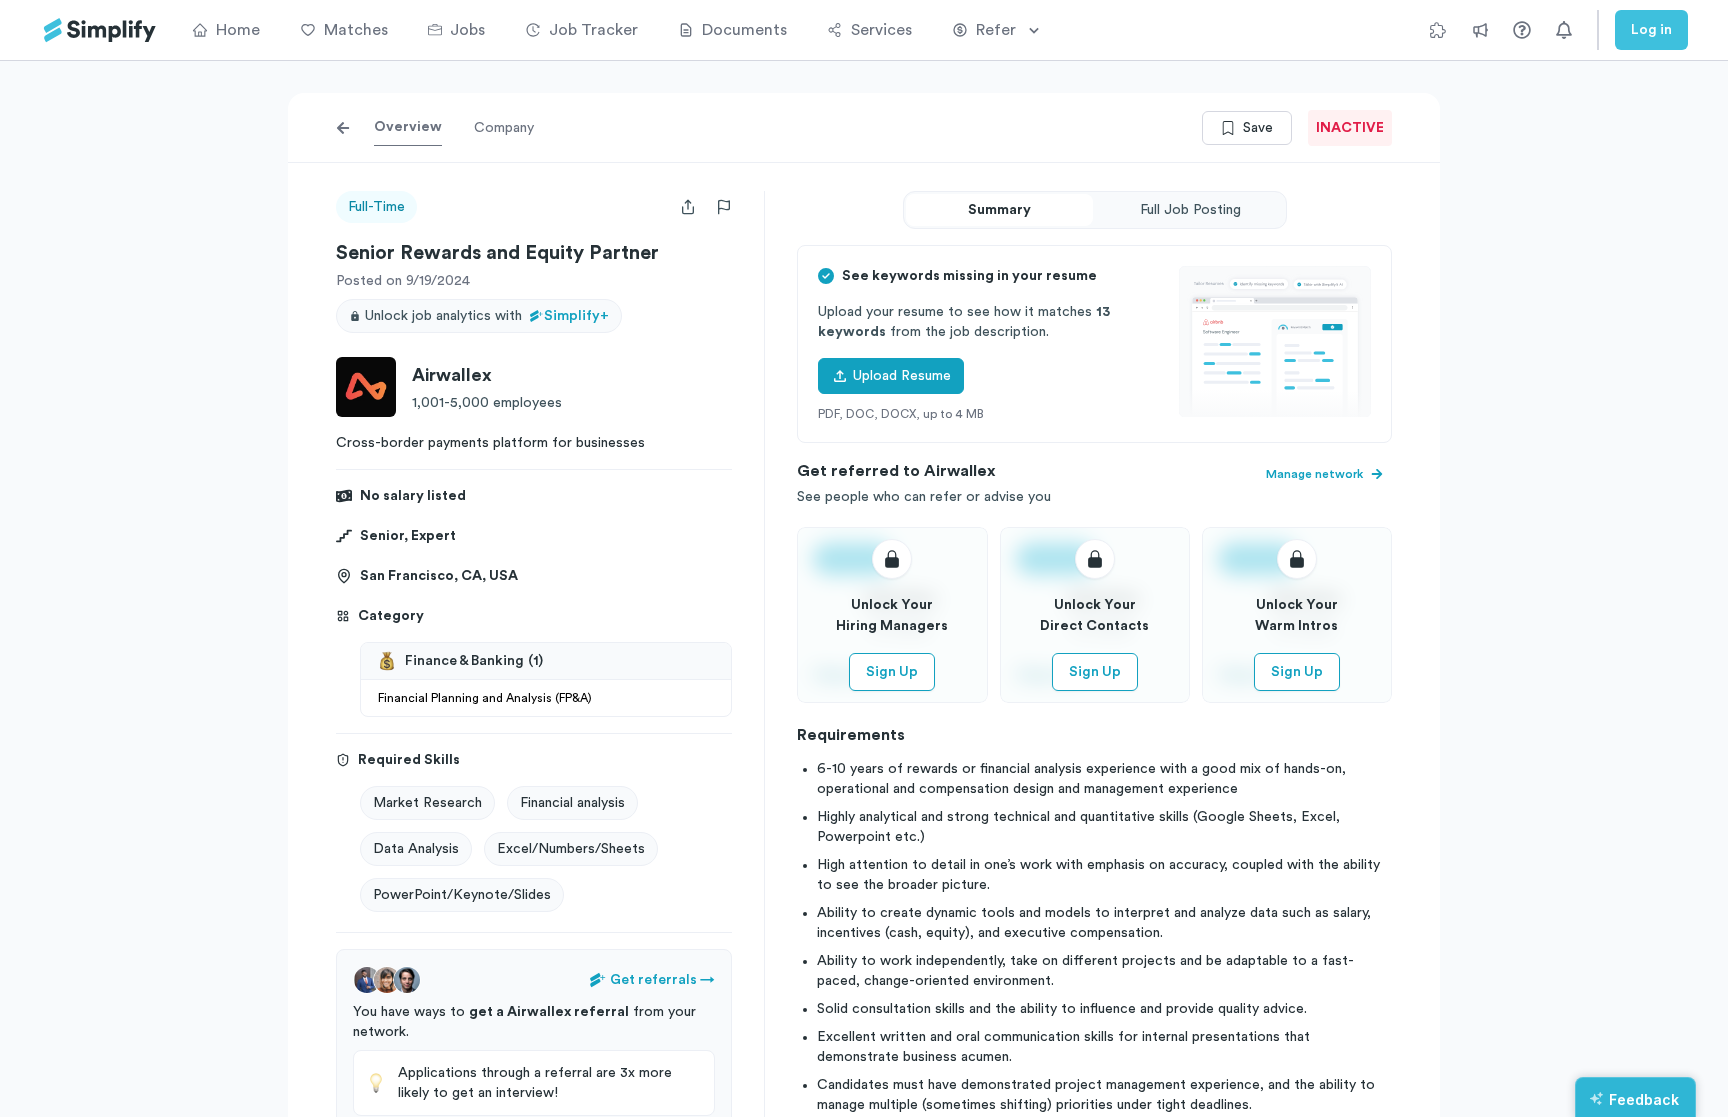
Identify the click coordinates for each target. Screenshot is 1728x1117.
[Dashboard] (100, 30)
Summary (999, 210)
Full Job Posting (1190, 210)
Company (504, 128)
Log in (1651, 30)
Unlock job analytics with (487, 316)
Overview (408, 127)
